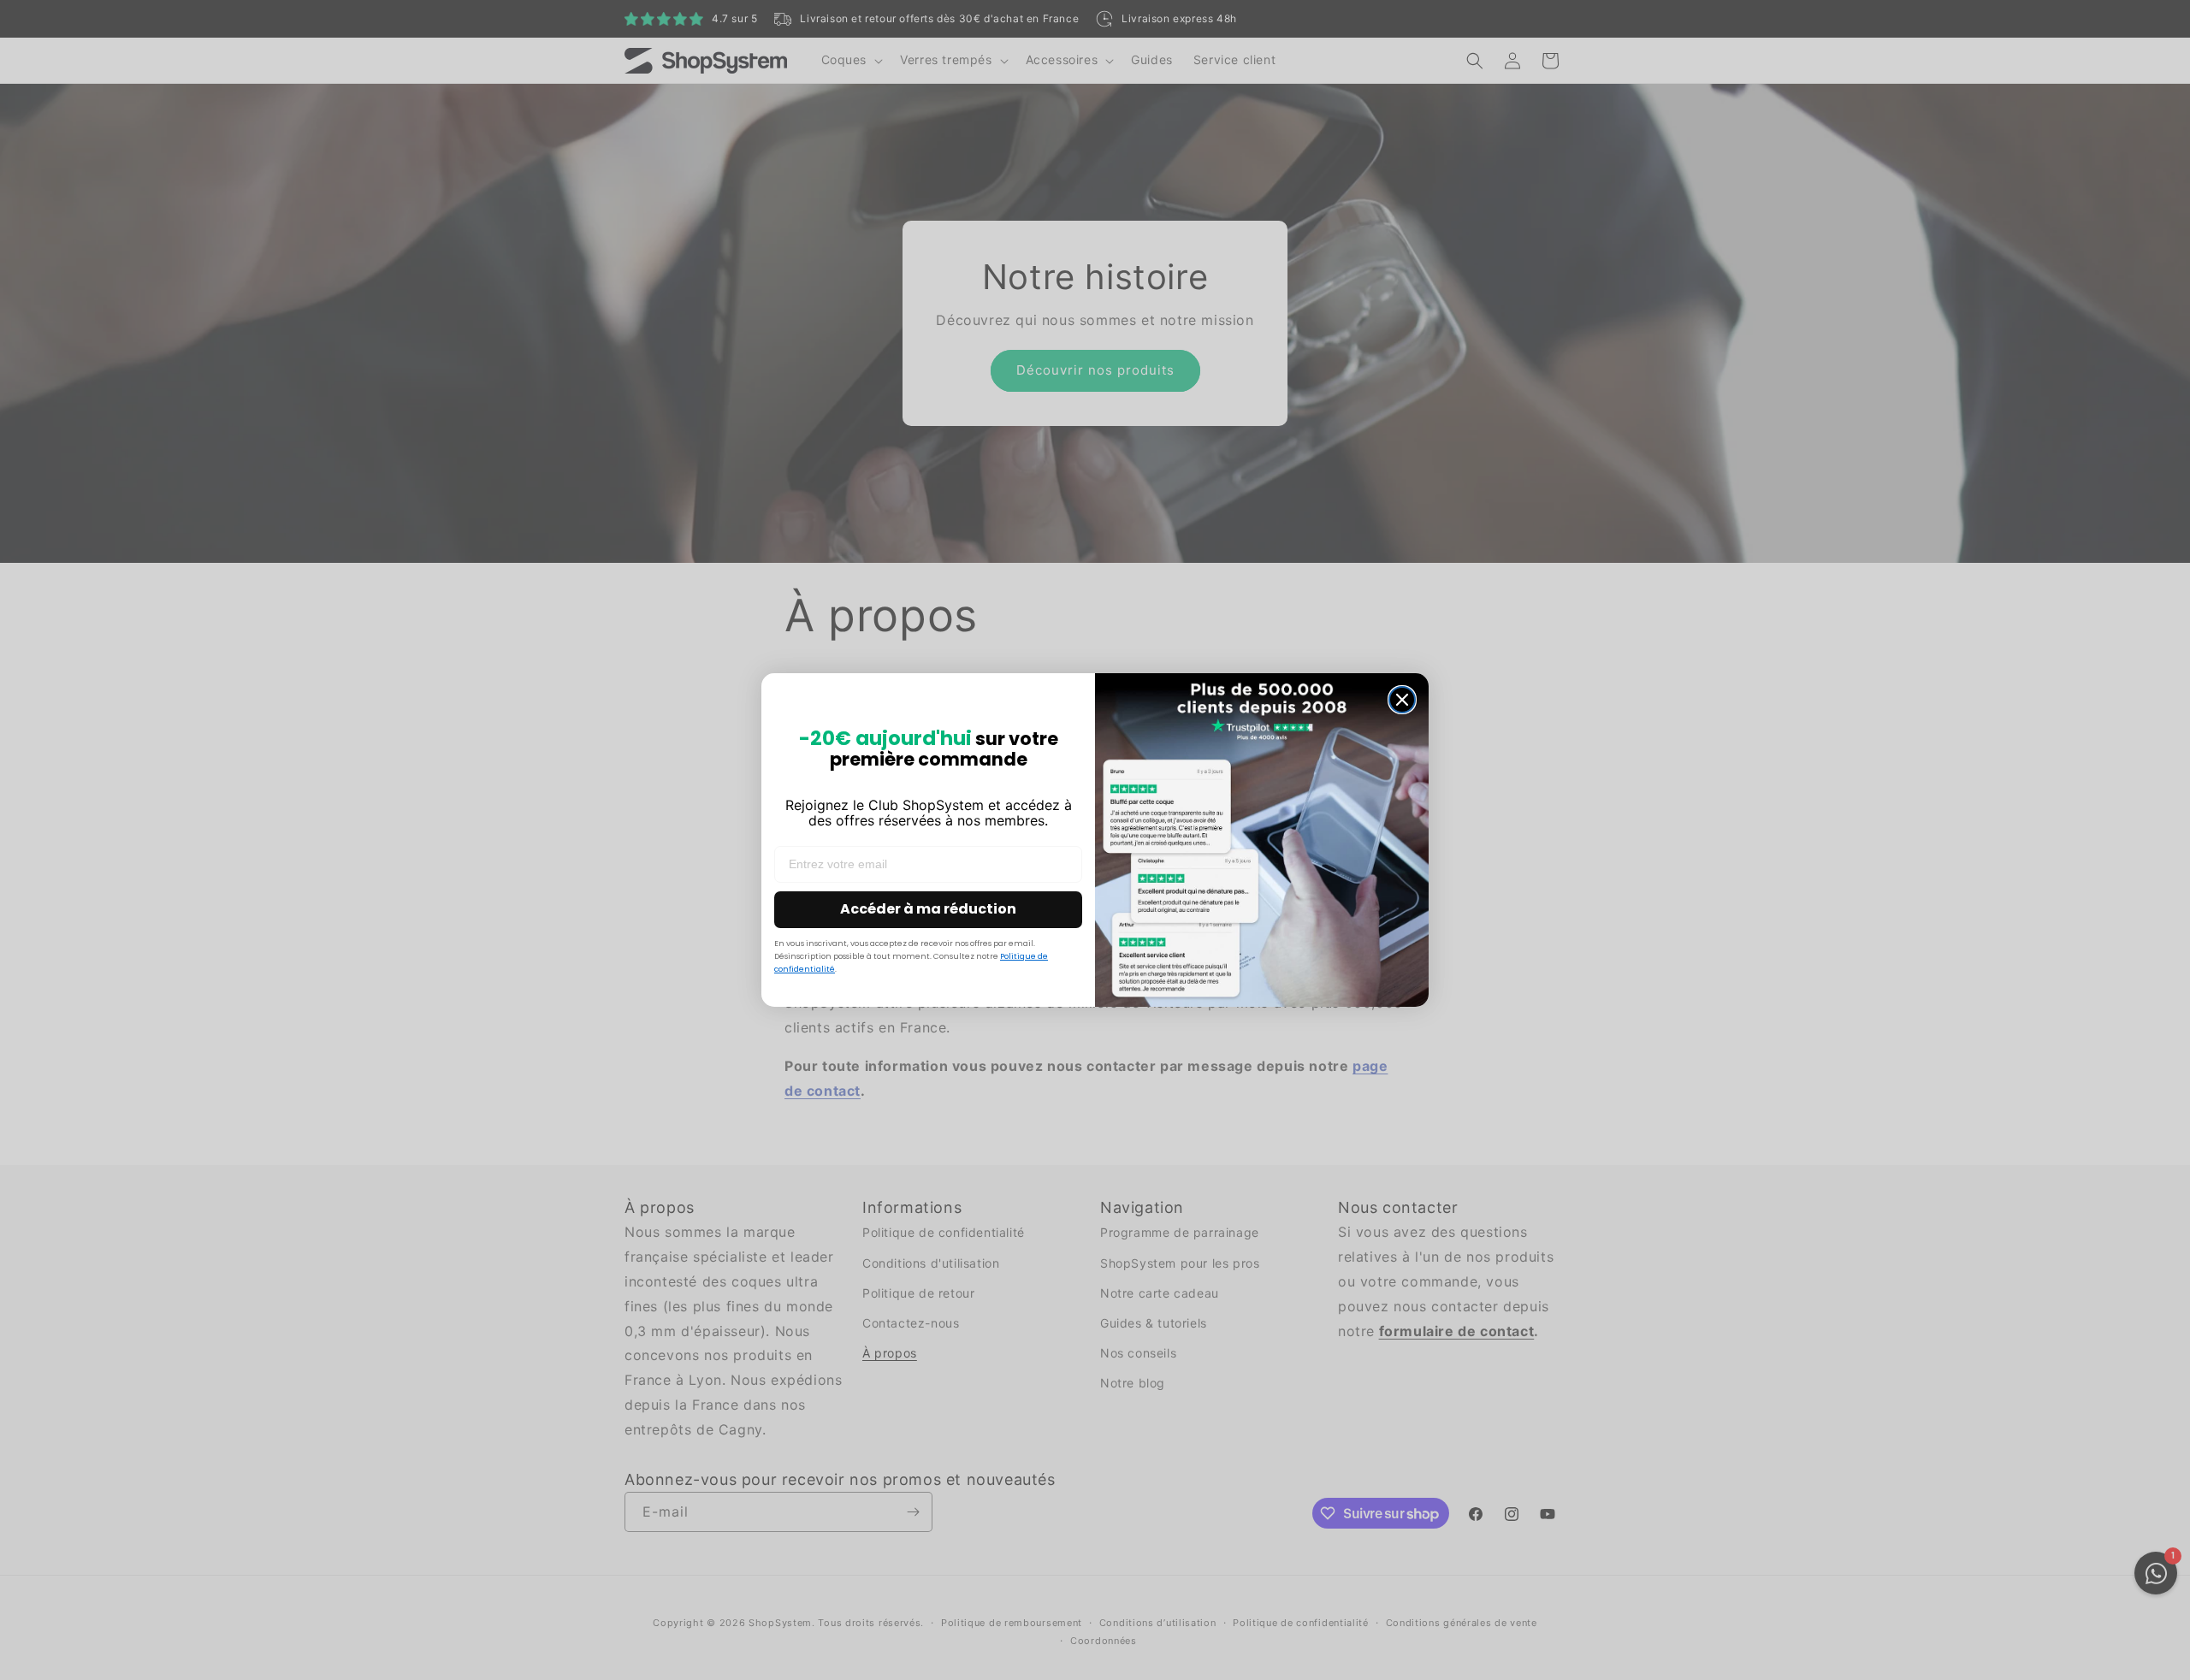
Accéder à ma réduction (928, 909)
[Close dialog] (1402, 700)
